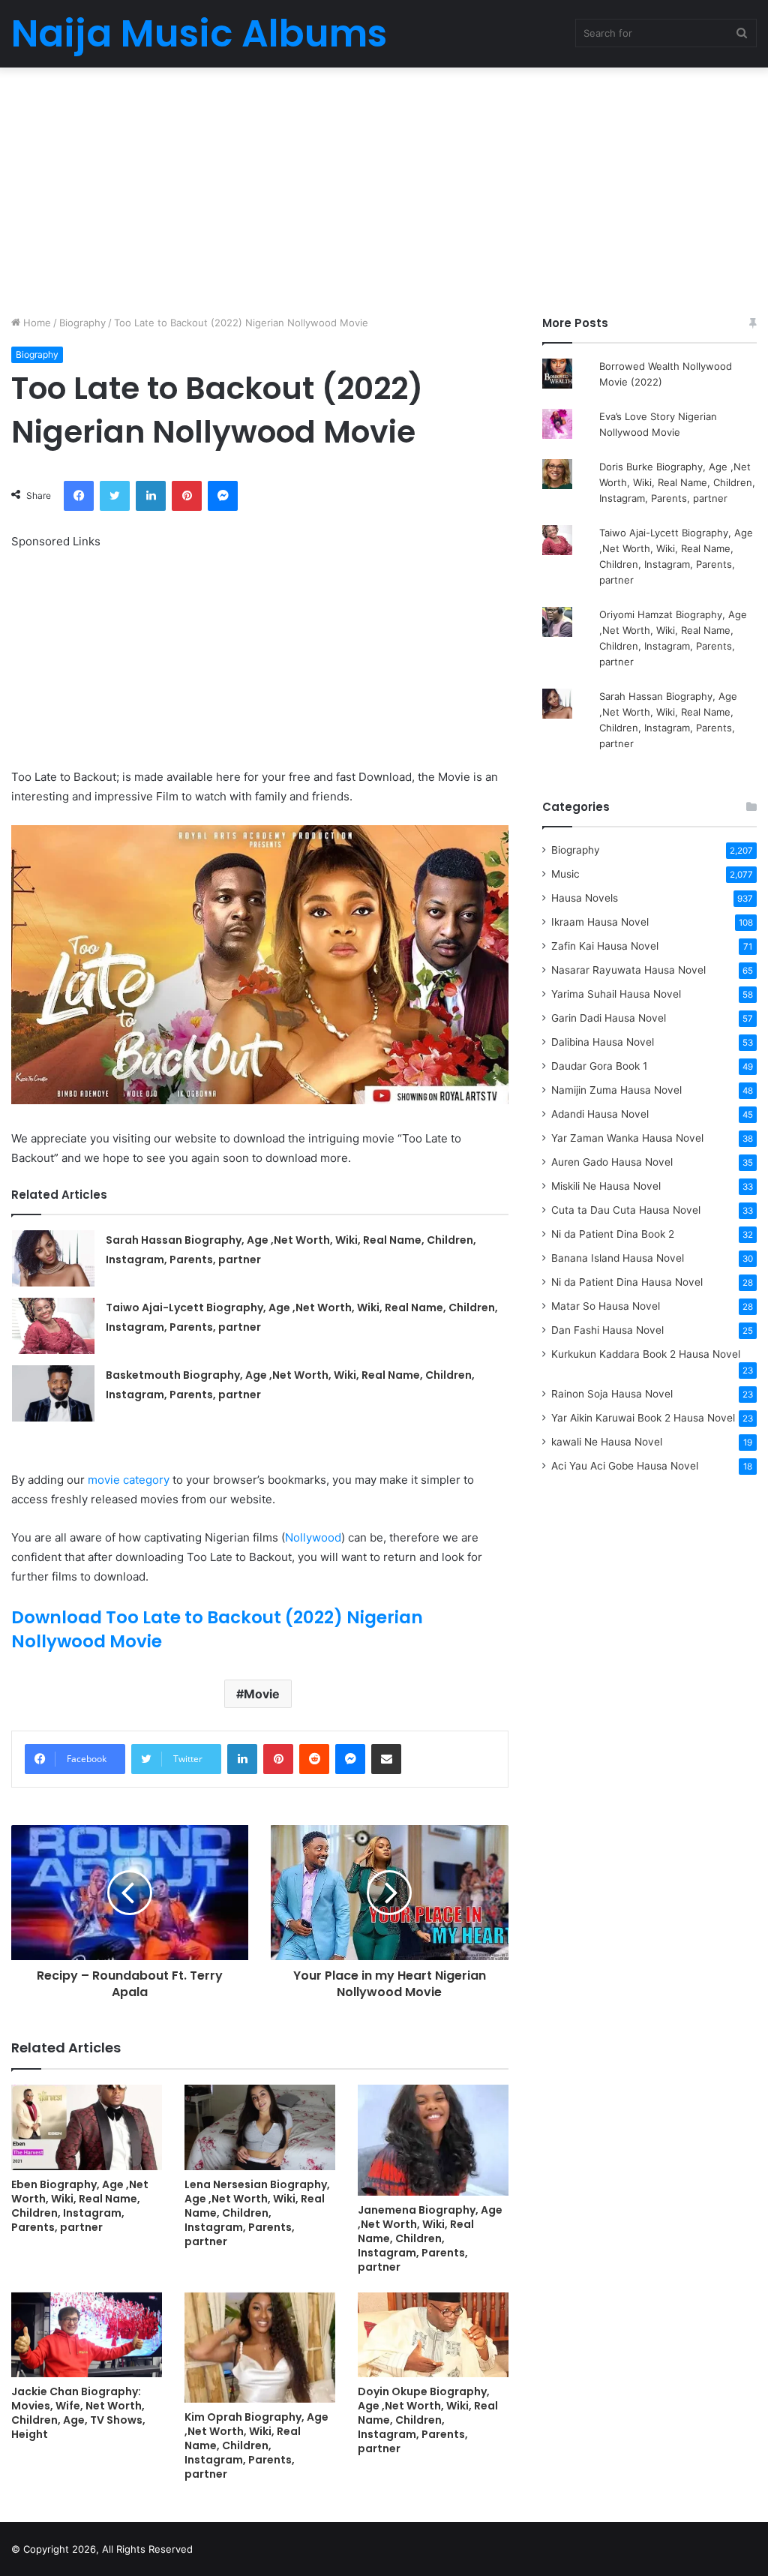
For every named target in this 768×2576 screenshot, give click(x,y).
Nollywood (313, 1537)
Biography (82, 323)
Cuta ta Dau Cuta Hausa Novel (626, 1210)
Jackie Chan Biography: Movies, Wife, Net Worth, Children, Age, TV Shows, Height (78, 2413)
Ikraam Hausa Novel (600, 922)
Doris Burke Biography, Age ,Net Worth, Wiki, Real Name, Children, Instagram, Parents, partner (677, 482)
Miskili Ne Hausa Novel (606, 1186)
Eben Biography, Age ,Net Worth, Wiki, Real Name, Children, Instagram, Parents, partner (80, 2206)
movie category (129, 1480)
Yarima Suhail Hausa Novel (616, 994)
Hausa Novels (585, 898)
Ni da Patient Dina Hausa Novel (627, 1282)
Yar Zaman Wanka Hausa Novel (627, 1138)
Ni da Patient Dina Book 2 (613, 1234)
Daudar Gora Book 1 (599, 1066)
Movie (262, 1694)
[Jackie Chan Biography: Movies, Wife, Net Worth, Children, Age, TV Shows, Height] (87, 2335)
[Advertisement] (384, 188)
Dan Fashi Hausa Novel (607, 1330)
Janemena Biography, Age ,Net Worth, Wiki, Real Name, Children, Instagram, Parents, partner (430, 2238)
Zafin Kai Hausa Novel (605, 946)
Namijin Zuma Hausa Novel (616, 1090)
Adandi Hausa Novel (600, 1114)
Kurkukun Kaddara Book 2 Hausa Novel (646, 1354)
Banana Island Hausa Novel (618, 1258)
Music (565, 874)
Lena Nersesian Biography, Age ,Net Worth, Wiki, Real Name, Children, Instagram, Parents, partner (257, 2213)
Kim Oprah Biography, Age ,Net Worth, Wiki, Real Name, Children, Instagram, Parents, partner (256, 2445)
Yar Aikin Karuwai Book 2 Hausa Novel (643, 1418)
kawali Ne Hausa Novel (607, 1442)
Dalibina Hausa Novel (603, 1042)
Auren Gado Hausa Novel (612, 1162)
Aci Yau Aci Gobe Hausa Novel (625, 1466)
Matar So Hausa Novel (606, 1306)
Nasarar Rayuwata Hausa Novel (628, 970)
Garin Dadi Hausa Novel (609, 1018)
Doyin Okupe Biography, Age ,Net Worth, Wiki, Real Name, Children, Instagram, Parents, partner (428, 2420)
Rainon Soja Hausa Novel (612, 1394)
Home (36, 323)
